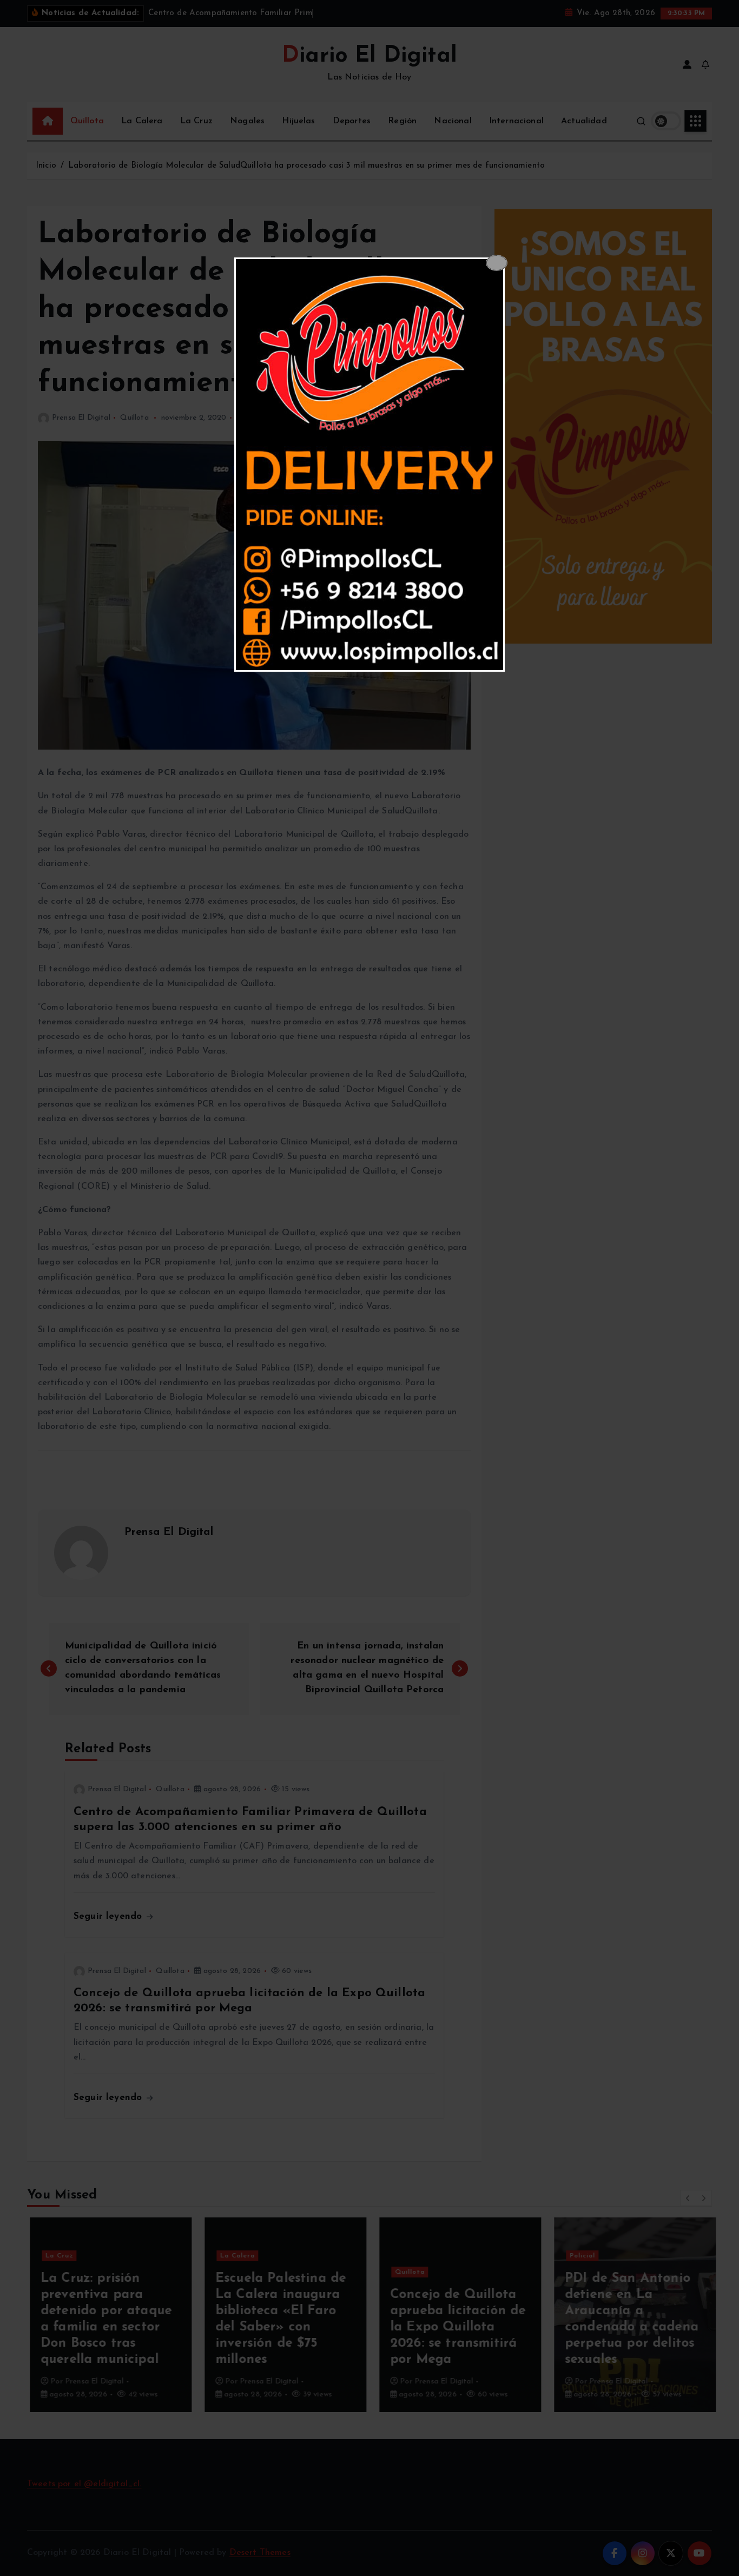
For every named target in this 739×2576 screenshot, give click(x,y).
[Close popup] (497, 263)
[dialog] (369, 465)
